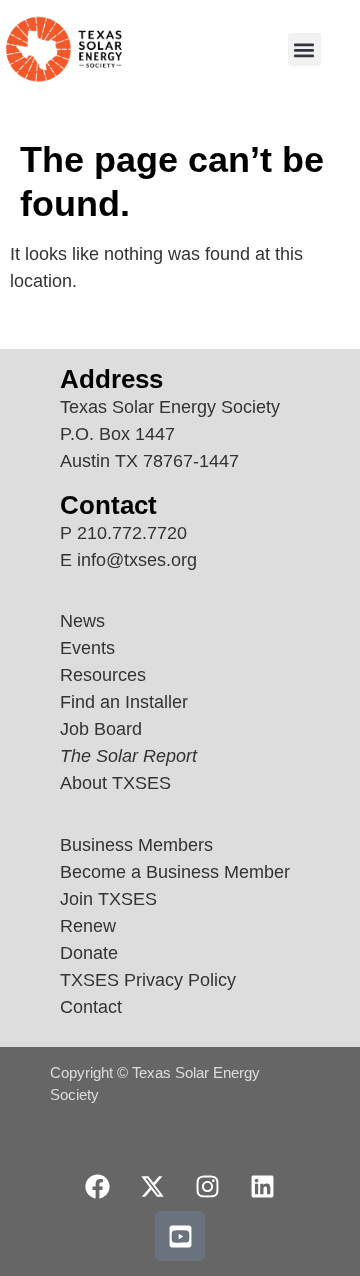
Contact (91, 1007)
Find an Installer (124, 702)
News (82, 621)
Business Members (136, 845)
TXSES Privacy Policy (148, 980)
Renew (88, 926)
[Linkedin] (263, 1186)
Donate (89, 953)
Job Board (101, 729)
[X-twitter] (153, 1186)
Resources (103, 675)
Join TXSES (108, 899)
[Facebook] (98, 1186)
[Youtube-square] (180, 1236)
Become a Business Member (175, 872)
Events (87, 648)
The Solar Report (128, 756)
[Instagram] (208, 1186)
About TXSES (115, 783)
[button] (304, 49)
